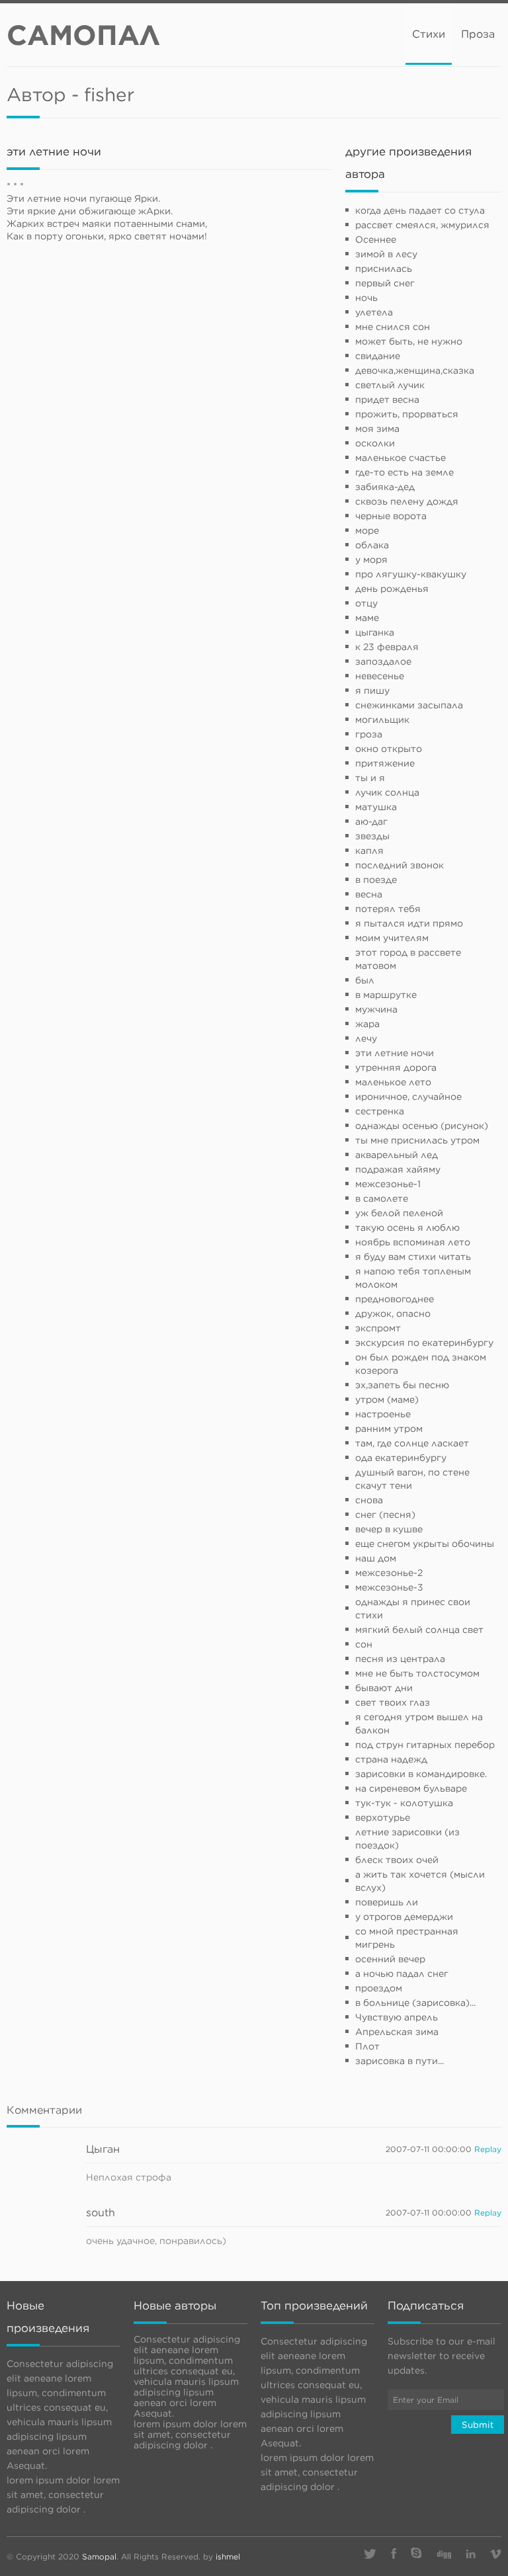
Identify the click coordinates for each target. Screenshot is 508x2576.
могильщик (382, 720)
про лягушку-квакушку (411, 574)
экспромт (378, 1328)
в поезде (376, 880)
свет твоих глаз (393, 1702)
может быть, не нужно (409, 341)
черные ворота (391, 516)
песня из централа (400, 1659)
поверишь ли (387, 1902)
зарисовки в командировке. (421, 1774)
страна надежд (391, 1759)
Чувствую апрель (397, 2017)
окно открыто (389, 749)
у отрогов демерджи (404, 1917)
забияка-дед (385, 487)
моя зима (377, 429)
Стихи (429, 34)
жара (367, 1024)
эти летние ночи (395, 1053)
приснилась (384, 269)
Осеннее (376, 239)
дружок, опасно (393, 1313)
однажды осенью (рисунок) (422, 1126)
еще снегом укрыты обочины (425, 1544)
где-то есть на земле (404, 472)
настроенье (383, 1414)
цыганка (375, 632)
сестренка (380, 1111)
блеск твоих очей (397, 1860)
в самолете (382, 1198)
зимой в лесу (386, 254)
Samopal (99, 2556)
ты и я (370, 778)
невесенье (380, 676)
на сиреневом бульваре (411, 1788)
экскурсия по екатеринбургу (424, 1343)
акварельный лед (397, 1155)
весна (369, 894)
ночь (366, 298)
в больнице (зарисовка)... (415, 2003)
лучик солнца (387, 792)
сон (364, 1644)
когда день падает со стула (420, 210)
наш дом (376, 1558)
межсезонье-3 (389, 1587)
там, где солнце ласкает (412, 1443)
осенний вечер (390, 1959)
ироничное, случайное (408, 1097)
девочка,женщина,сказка (415, 370)
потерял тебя (388, 909)
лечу (366, 1038)
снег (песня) (385, 1515)
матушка (376, 807)
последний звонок (400, 865)
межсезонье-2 (389, 1573)
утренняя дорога (396, 1067)
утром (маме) (387, 1399)
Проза (478, 34)
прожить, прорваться (407, 414)
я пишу (372, 690)
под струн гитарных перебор (425, 1745)
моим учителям (392, 938)
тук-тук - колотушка (404, 1803)
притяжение (385, 763)
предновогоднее (395, 1299)
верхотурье (383, 1817)
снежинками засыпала (409, 705)
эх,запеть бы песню (402, 1385)
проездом (379, 1988)
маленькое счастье (401, 458)
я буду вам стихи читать (413, 1257)
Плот (367, 2046)
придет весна (387, 399)
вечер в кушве (389, 1529)
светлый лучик (390, 385)
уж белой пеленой (399, 1213)
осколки (375, 443)
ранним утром (389, 1429)
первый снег (385, 283)
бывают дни (384, 1688)
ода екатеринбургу (401, 1458)
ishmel (228, 2556)
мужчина (376, 1009)
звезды (372, 836)
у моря (371, 560)
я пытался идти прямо (409, 923)
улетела (374, 312)
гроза (369, 734)
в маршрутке (386, 995)
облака (372, 545)
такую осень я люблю (407, 1227)
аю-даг (371, 821)
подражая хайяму (398, 1169)
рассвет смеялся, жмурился (422, 225)
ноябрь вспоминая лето (413, 1242)
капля (369, 851)
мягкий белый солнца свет (419, 1630)
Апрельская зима (397, 2032)
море (367, 530)
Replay (488, 2149)
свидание (378, 356)
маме (367, 618)
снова (369, 1500)
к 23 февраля (387, 647)
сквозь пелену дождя (407, 501)
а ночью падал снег (402, 1974)
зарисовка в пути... (400, 2061)
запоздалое (383, 661)
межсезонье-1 (388, 1184)
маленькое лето (393, 1082)
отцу (366, 603)
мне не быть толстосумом (417, 1673)
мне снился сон (393, 327)
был (365, 980)
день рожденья (392, 589)
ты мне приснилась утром (417, 1140)
